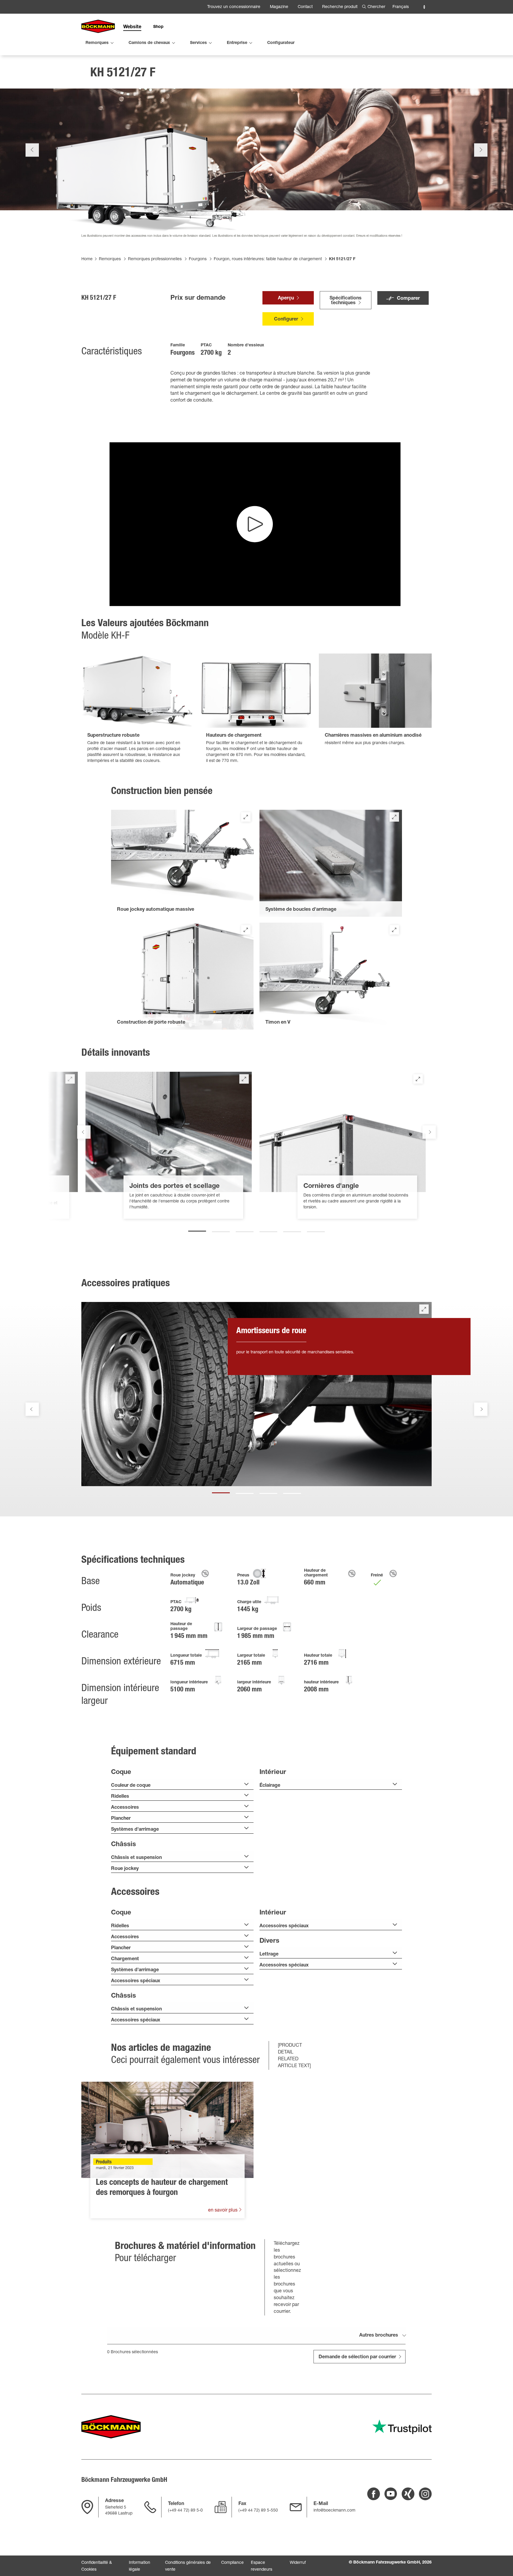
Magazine (279, 7)
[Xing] (408, 2494)
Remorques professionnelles (155, 259)
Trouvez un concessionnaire (234, 7)
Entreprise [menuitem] (237, 43)
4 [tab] (268, 1229)
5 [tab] (292, 1229)
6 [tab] (316, 1229)
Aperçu (286, 299)
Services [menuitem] (198, 43)
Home (87, 259)
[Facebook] (374, 2494)
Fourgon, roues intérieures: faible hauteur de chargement (268, 259)
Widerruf (298, 2563)
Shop (158, 27)
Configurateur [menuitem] (281, 43)
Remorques (110, 259)
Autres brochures (379, 2336)
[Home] (98, 27)
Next (481, 150)
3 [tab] (245, 1229)
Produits (104, 2163)
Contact (305, 7)
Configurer (286, 320)
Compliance (232, 2563)
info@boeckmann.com (334, 2511)
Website (132, 27)
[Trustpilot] (402, 2427)
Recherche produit (340, 7)
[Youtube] (391, 2494)
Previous (32, 150)
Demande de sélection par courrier (357, 2357)
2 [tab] (221, 1229)
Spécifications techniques (346, 301)
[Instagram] (425, 2494)
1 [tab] (197, 1229)
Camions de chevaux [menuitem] (149, 43)
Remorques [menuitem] (97, 43)
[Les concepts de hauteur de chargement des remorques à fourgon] (167, 2130)
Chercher (376, 7)
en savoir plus (223, 2211)
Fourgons (198, 259)
